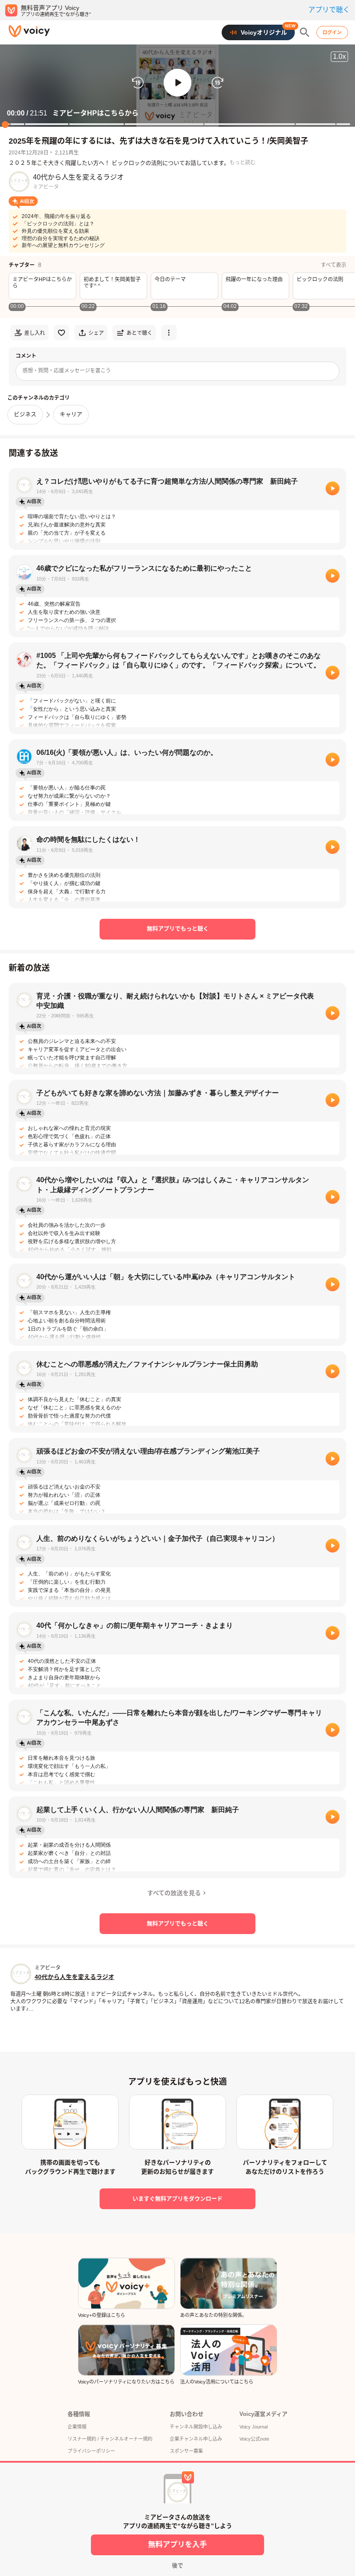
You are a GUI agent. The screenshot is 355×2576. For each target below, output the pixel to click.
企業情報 (77, 2427)
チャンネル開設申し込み (196, 2427)
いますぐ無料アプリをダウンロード (177, 2199)
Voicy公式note (254, 2439)
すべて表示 (334, 265)
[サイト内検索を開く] (305, 32)
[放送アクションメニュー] (169, 333)
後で (177, 2565)
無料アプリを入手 (177, 2545)
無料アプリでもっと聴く (178, 929)
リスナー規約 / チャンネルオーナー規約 (110, 2439)
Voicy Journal (253, 2427)
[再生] (332, 488)
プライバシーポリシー (91, 2451)
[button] (177, 83)
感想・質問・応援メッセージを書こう (67, 371)
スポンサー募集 (186, 2451)
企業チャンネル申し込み (196, 2439)
